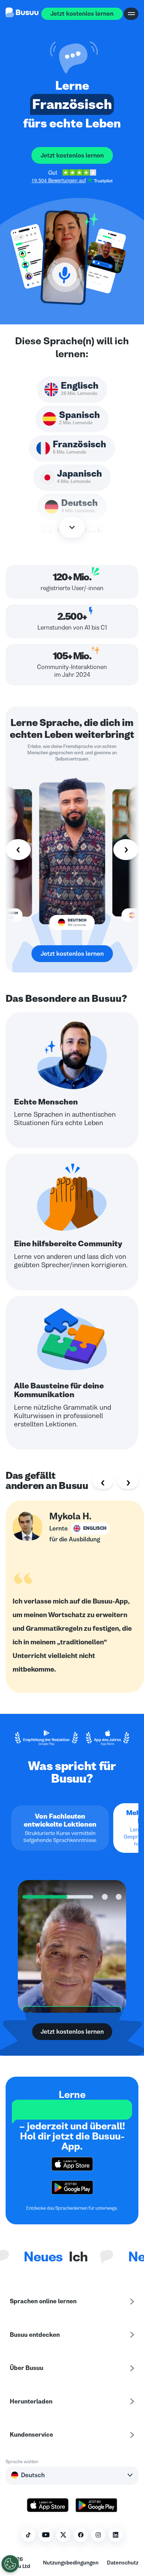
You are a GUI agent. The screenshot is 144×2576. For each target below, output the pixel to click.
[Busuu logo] (22, 14)
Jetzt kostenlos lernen (82, 14)
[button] (72, 58)
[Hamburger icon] (131, 14)
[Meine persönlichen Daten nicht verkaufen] (10, 2564)
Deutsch (33, 2475)
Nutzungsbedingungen (71, 2563)
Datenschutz (123, 2563)
